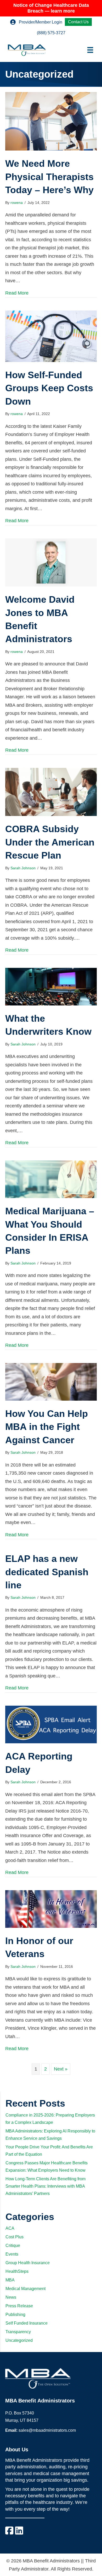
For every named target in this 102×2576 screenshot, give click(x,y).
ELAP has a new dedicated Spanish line (47, 1572)
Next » (61, 2069)
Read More (17, 293)
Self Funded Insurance (27, 2323)
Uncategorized (19, 2340)
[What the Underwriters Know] (51, 986)
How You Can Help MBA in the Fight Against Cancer (47, 1427)
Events (12, 2254)
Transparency (18, 2332)
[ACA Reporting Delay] (51, 1724)
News (11, 2297)
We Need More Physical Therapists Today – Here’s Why (49, 177)
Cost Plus (15, 2237)
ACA (10, 2228)
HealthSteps (17, 2271)
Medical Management (25, 2289)
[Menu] (90, 50)
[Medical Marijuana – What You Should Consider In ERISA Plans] (51, 1179)
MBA (10, 2280)
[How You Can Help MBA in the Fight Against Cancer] (51, 1382)
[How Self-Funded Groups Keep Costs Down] (51, 336)
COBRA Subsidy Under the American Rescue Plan (50, 842)
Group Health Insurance (28, 2263)
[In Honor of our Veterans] (51, 1909)
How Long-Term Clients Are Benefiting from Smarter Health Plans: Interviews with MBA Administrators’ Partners (46, 2186)
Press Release (19, 2306)
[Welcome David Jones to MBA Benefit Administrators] (51, 562)
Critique (13, 2246)
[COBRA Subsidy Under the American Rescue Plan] (51, 792)
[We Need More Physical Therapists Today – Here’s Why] (51, 121)
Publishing (15, 2315)
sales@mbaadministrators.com (47, 2430)
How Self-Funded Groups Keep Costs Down (49, 388)
